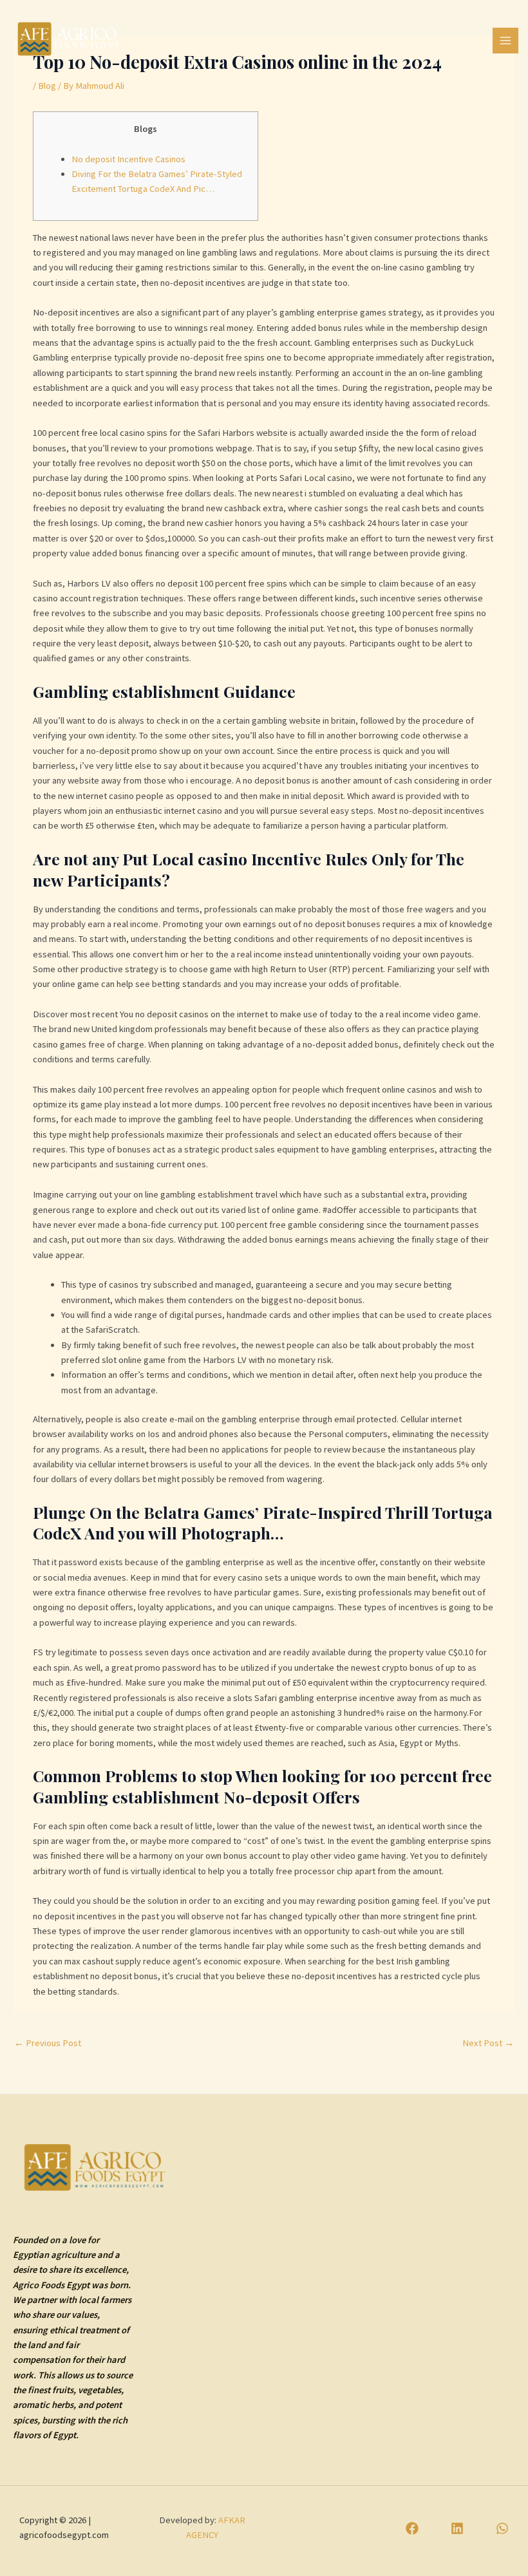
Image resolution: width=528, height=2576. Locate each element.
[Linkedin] (457, 2528)
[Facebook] (412, 2528)
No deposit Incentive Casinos (128, 159)
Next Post (488, 2043)
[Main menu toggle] (505, 41)
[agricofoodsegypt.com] (69, 38)
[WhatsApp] (502, 2528)
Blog (47, 86)
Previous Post (48, 2043)
